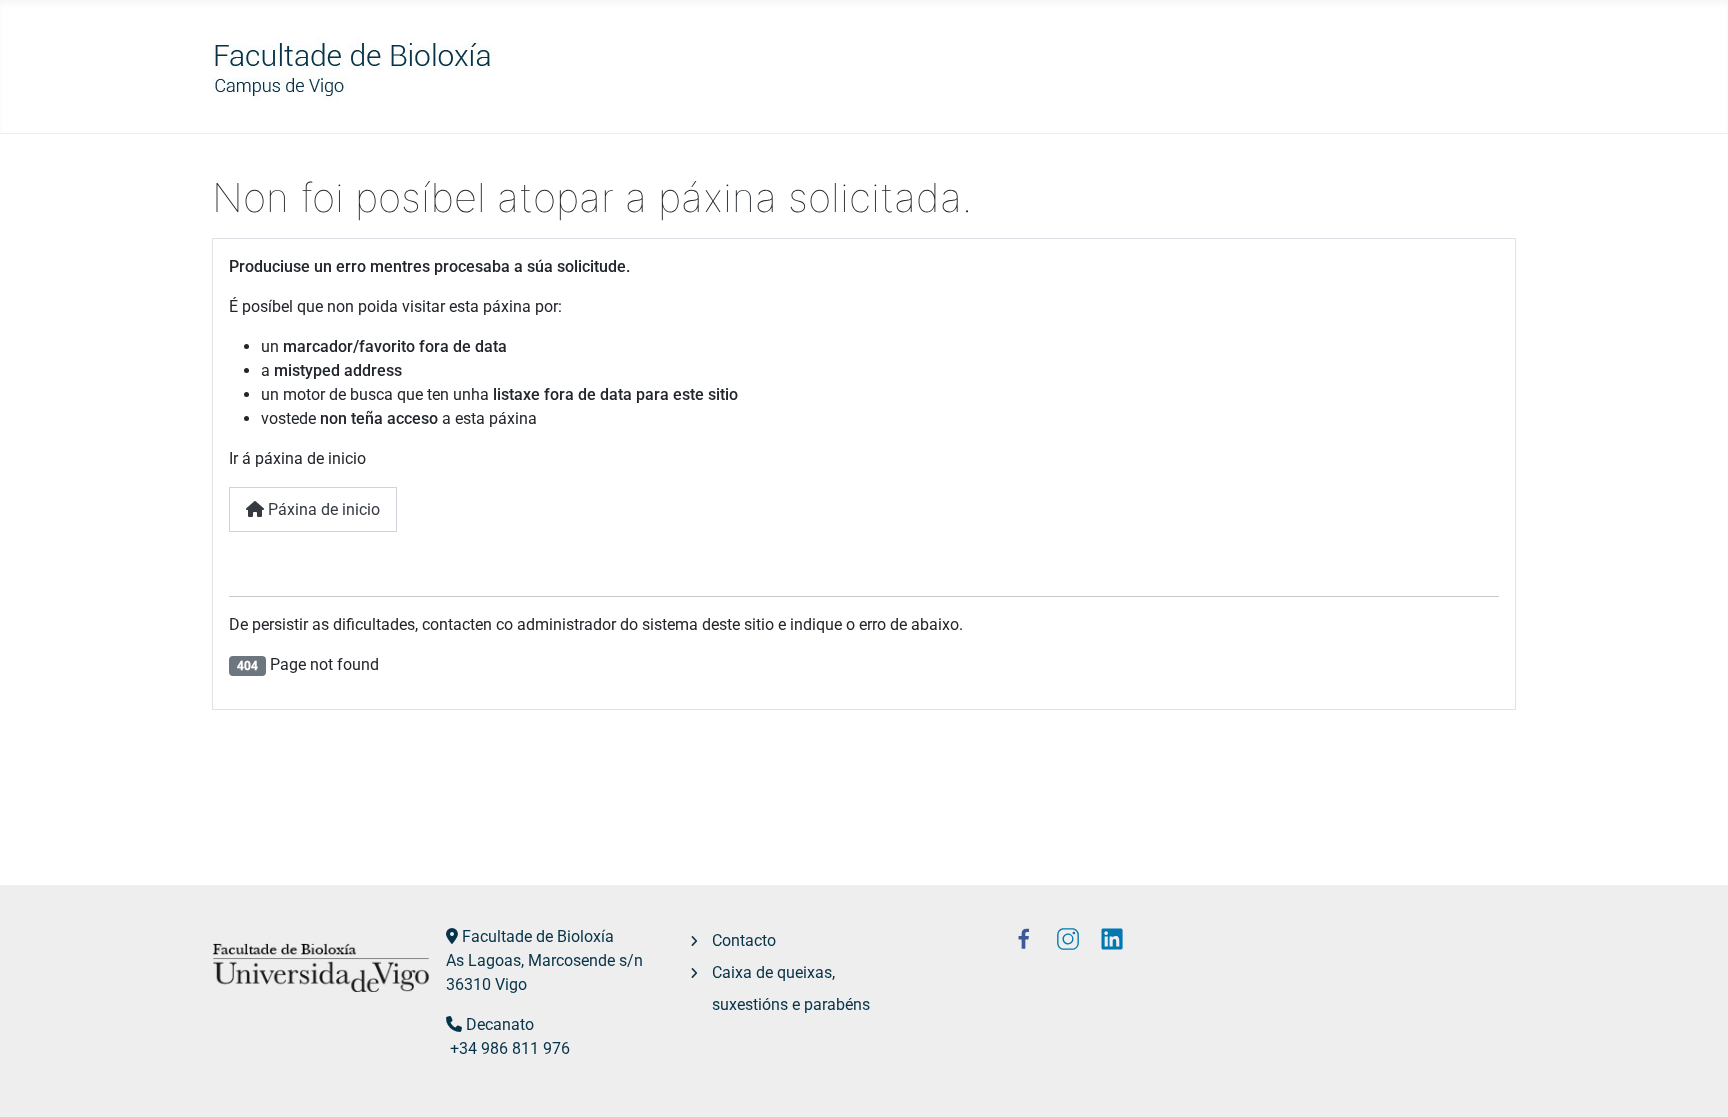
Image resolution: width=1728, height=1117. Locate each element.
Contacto (744, 940)
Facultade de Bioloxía (538, 936)
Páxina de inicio (322, 509)
